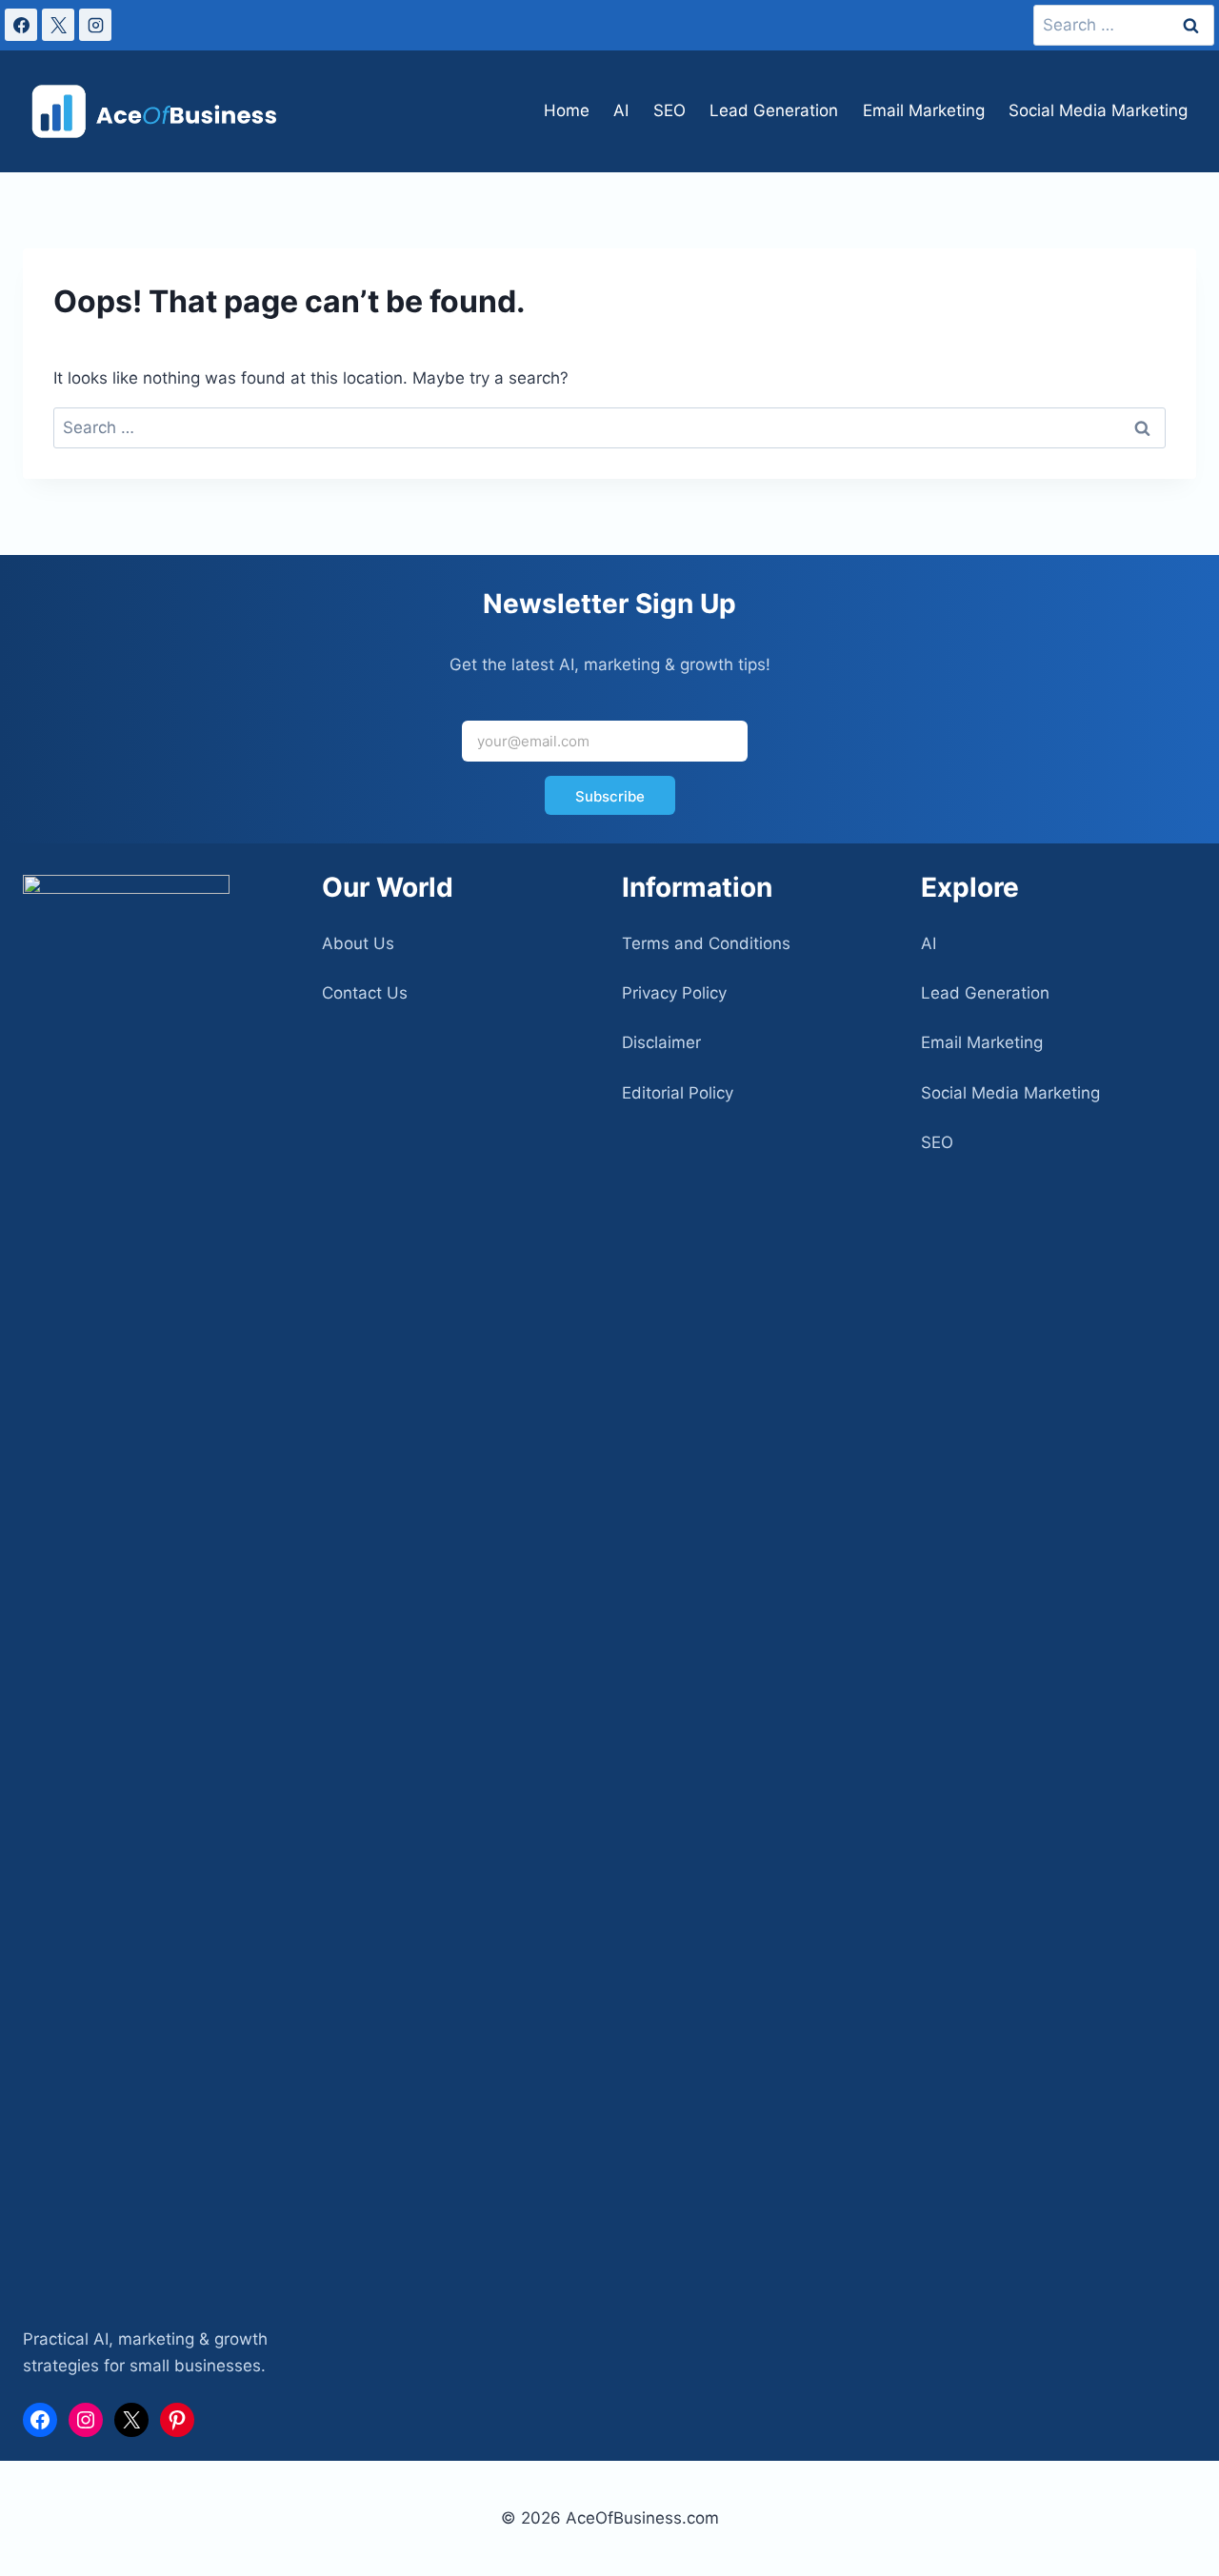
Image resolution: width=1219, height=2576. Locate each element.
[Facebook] (21, 25)
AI (621, 110)
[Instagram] (95, 25)
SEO (669, 110)
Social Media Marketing (1098, 110)
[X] (58, 25)
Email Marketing (924, 110)
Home (567, 110)
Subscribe (610, 796)
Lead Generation (774, 110)
